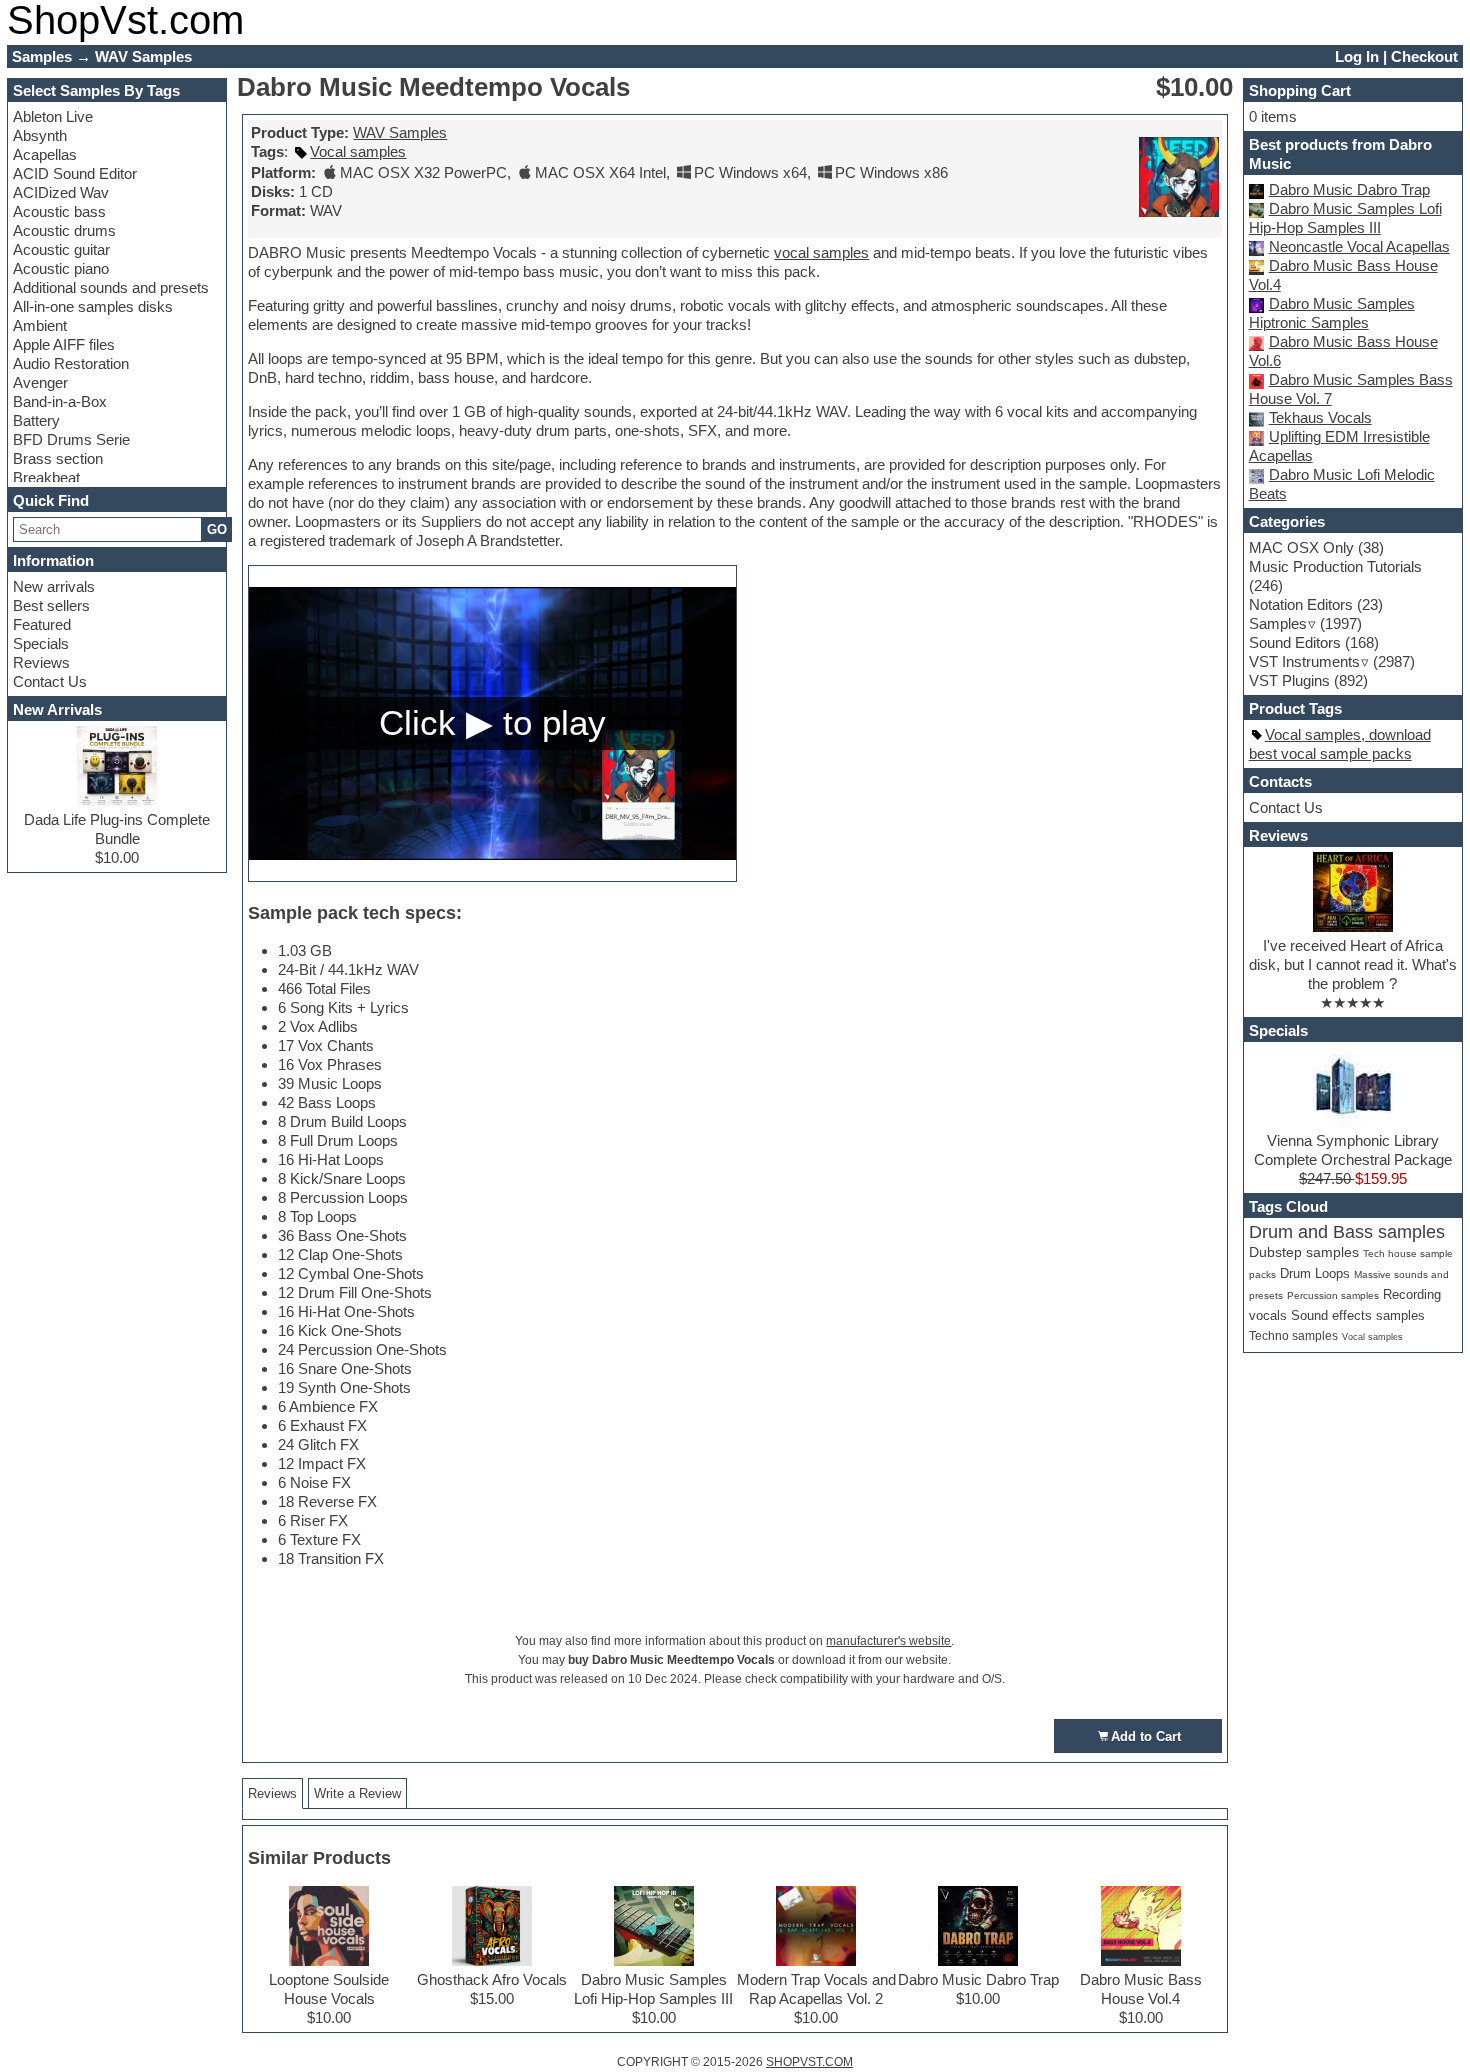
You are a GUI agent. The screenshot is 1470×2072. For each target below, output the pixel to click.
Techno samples (1293, 1335)
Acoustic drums (64, 230)
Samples (1278, 623)
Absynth (40, 135)
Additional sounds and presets (111, 287)
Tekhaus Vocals (1320, 417)
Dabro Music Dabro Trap (1349, 189)
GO (217, 529)
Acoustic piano (61, 268)
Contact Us (50, 681)
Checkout (1424, 56)
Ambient (40, 325)
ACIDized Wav (61, 192)
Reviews (41, 662)
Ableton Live (53, 116)
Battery (36, 420)
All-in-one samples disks (93, 306)
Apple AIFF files (64, 344)
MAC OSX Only (1301, 547)
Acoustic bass (59, 211)
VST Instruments (1304, 661)
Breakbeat (46, 477)
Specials (41, 643)
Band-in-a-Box (60, 401)
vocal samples (821, 252)
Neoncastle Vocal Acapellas (1359, 246)
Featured (42, 624)
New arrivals (54, 586)
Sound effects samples (1358, 1315)
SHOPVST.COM (809, 2062)
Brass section (58, 458)
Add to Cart (1146, 1736)
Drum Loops (1315, 1273)
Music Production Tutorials (1335, 566)
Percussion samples (1333, 1295)
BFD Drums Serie (71, 439)
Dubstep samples (1304, 1252)
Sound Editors (1295, 642)
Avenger (40, 382)
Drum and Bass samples (1347, 1232)
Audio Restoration (71, 363)
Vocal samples (358, 151)
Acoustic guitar (61, 249)
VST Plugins (1289, 680)
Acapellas (45, 154)
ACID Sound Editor (75, 173)
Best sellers (51, 605)
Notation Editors (1301, 604)
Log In (1357, 56)
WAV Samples (400, 132)
